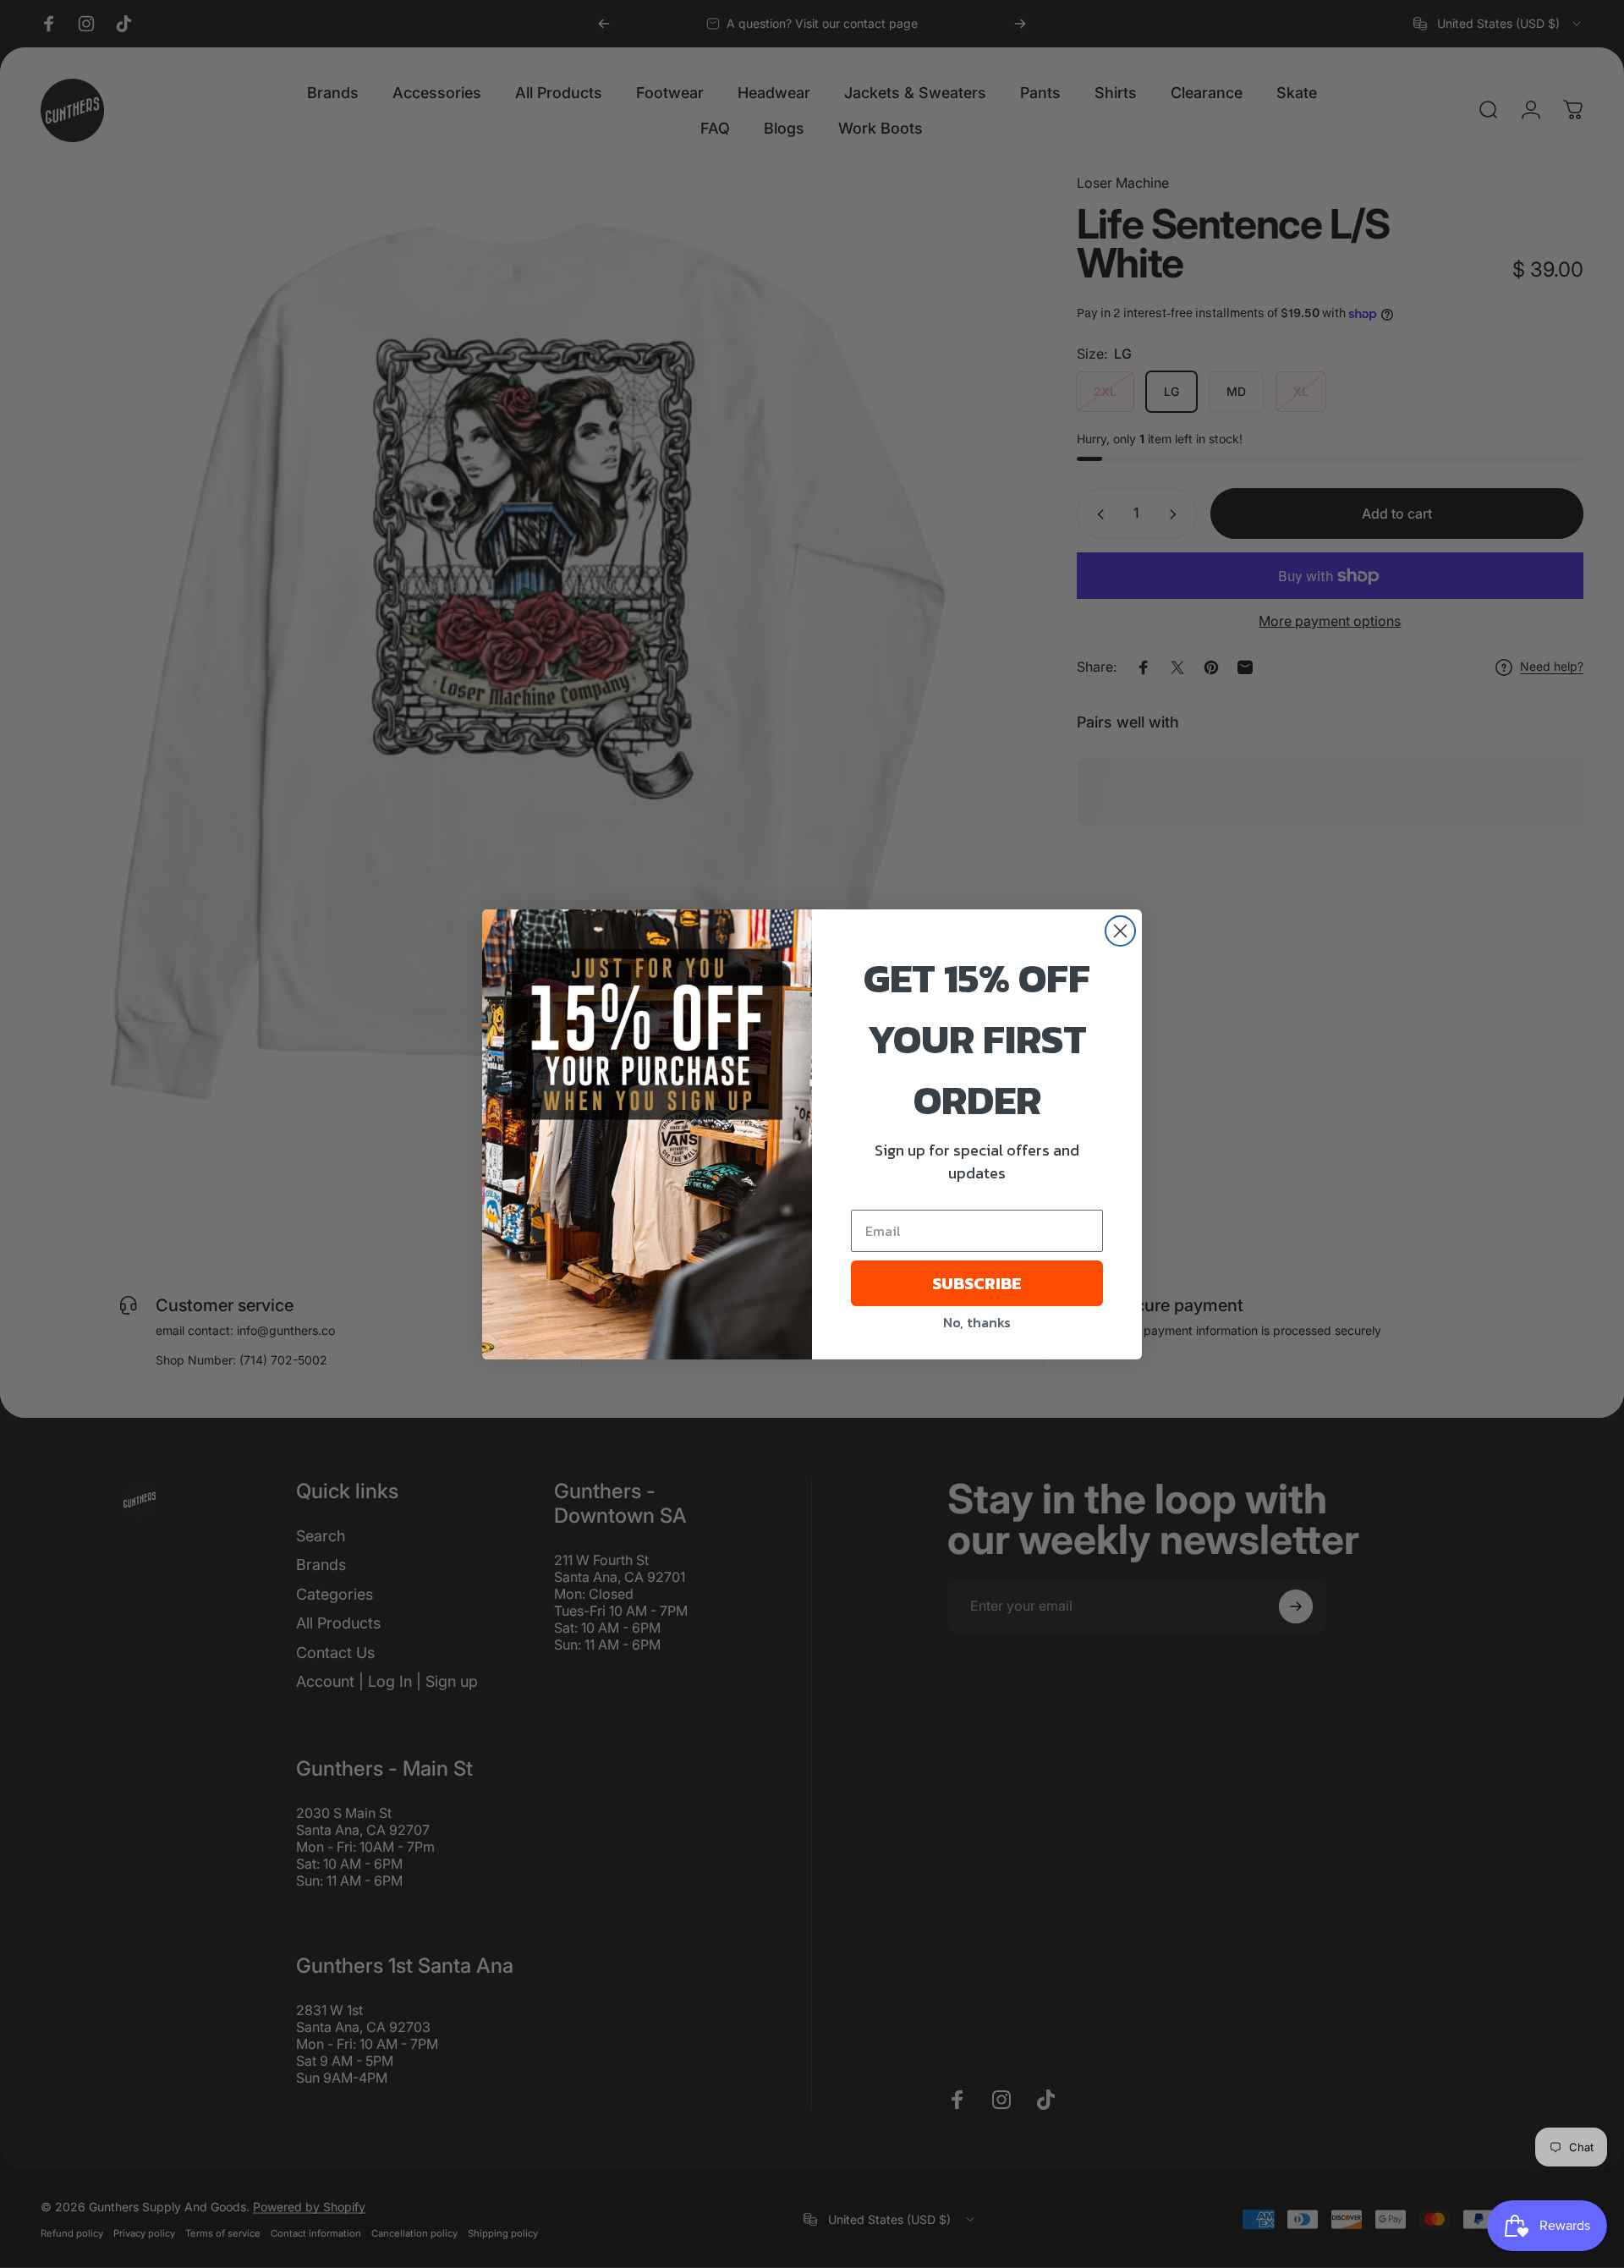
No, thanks (977, 1322)
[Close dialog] (1120, 931)
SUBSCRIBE (977, 1283)
